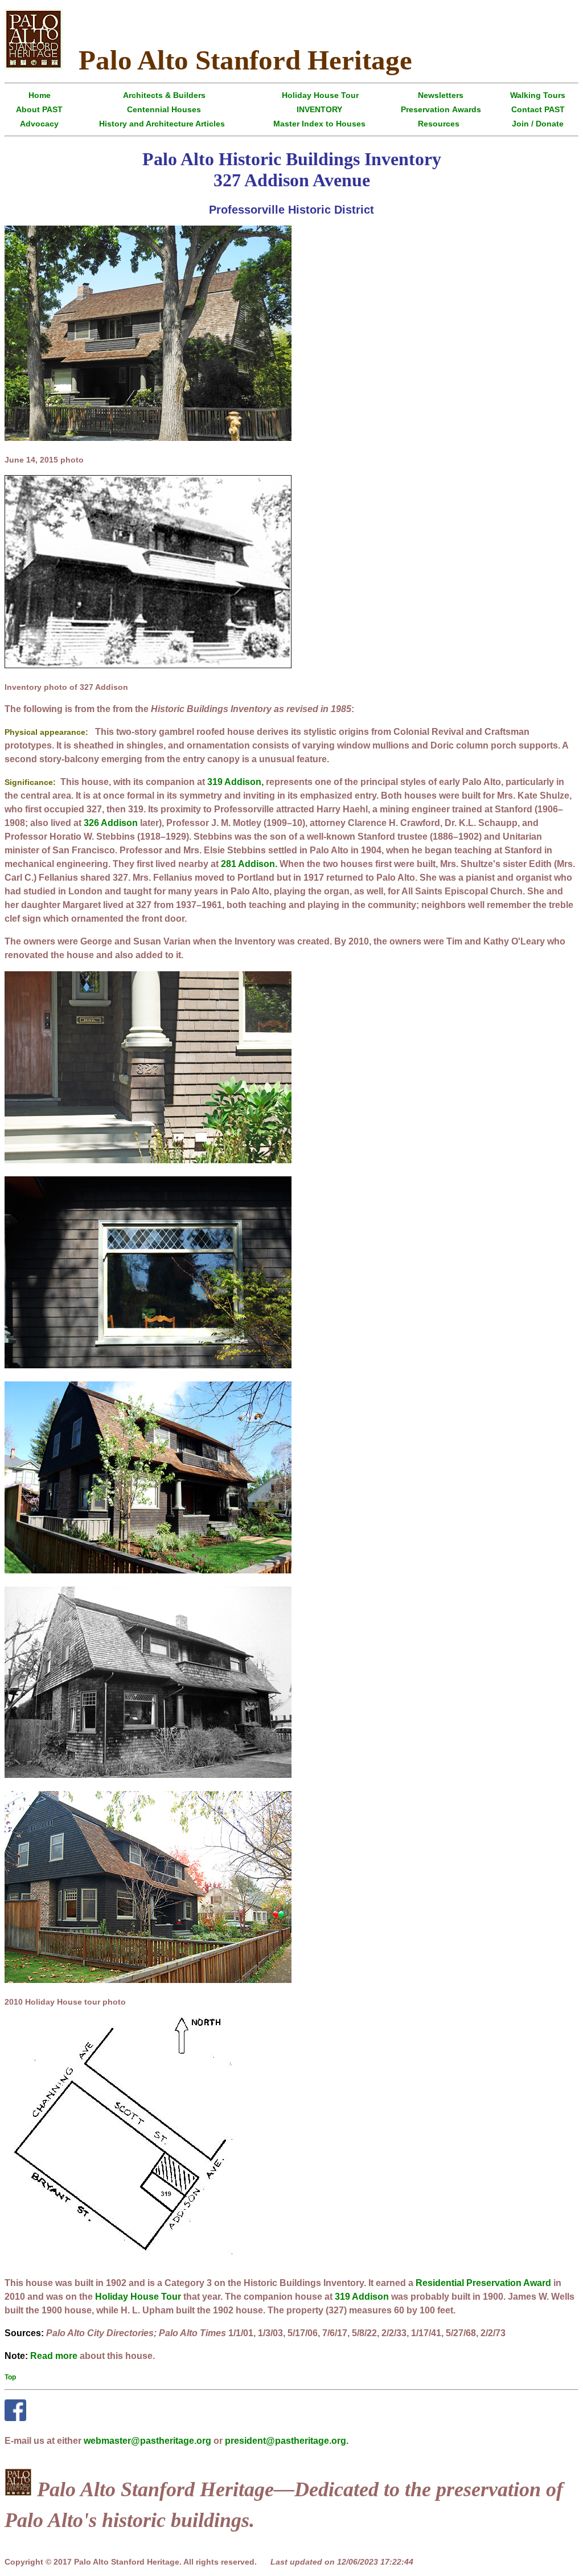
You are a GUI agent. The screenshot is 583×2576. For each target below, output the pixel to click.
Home (40, 95)
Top (10, 2377)
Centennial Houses (164, 109)
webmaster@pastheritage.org (147, 2441)
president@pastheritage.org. (287, 2441)
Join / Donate (538, 124)
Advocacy (39, 124)
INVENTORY (319, 109)
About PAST (39, 109)
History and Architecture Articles (162, 124)
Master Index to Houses (319, 124)
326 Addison (111, 823)
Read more (54, 2356)
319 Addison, (235, 782)
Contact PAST (538, 109)
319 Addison (362, 2297)
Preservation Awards (441, 109)
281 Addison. (249, 864)
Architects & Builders (164, 95)
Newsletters (441, 95)
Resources (439, 124)
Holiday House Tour (320, 95)
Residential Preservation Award (483, 2283)
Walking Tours (538, 95)
